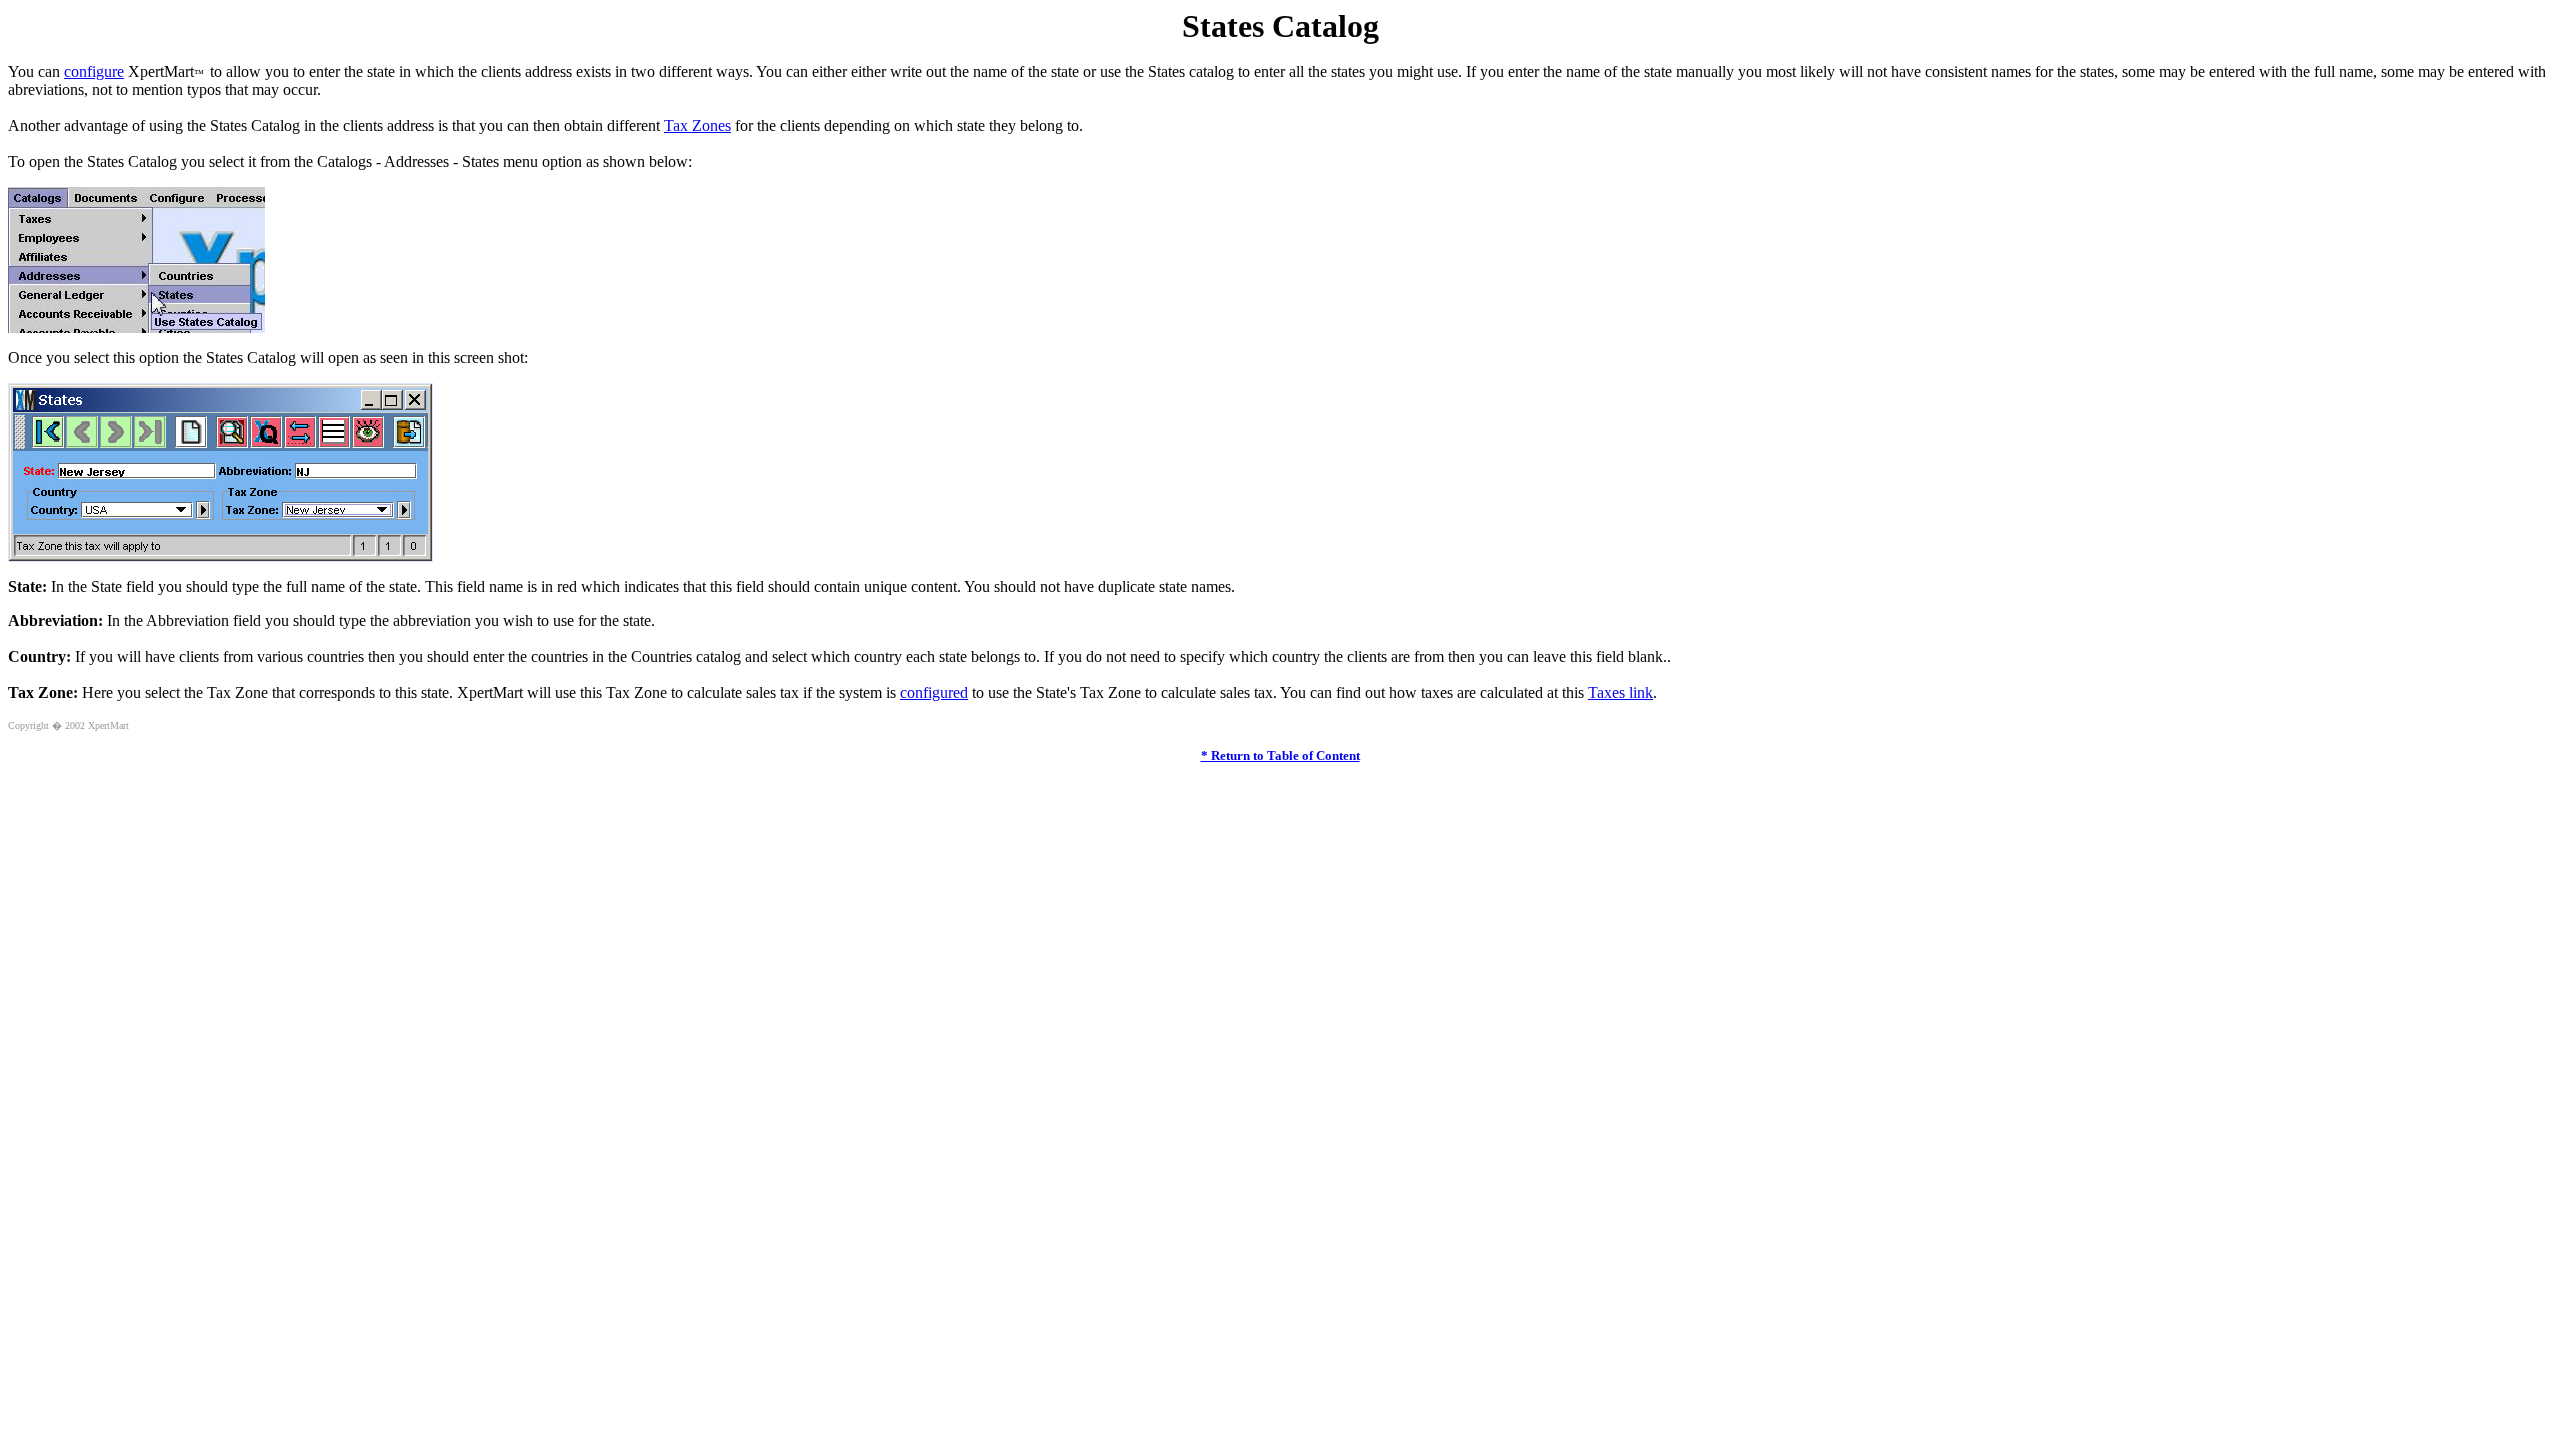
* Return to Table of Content (1280, 755)
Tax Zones (697, 125)
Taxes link (1620, 692)
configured (934, 692)
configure (94, 71)
